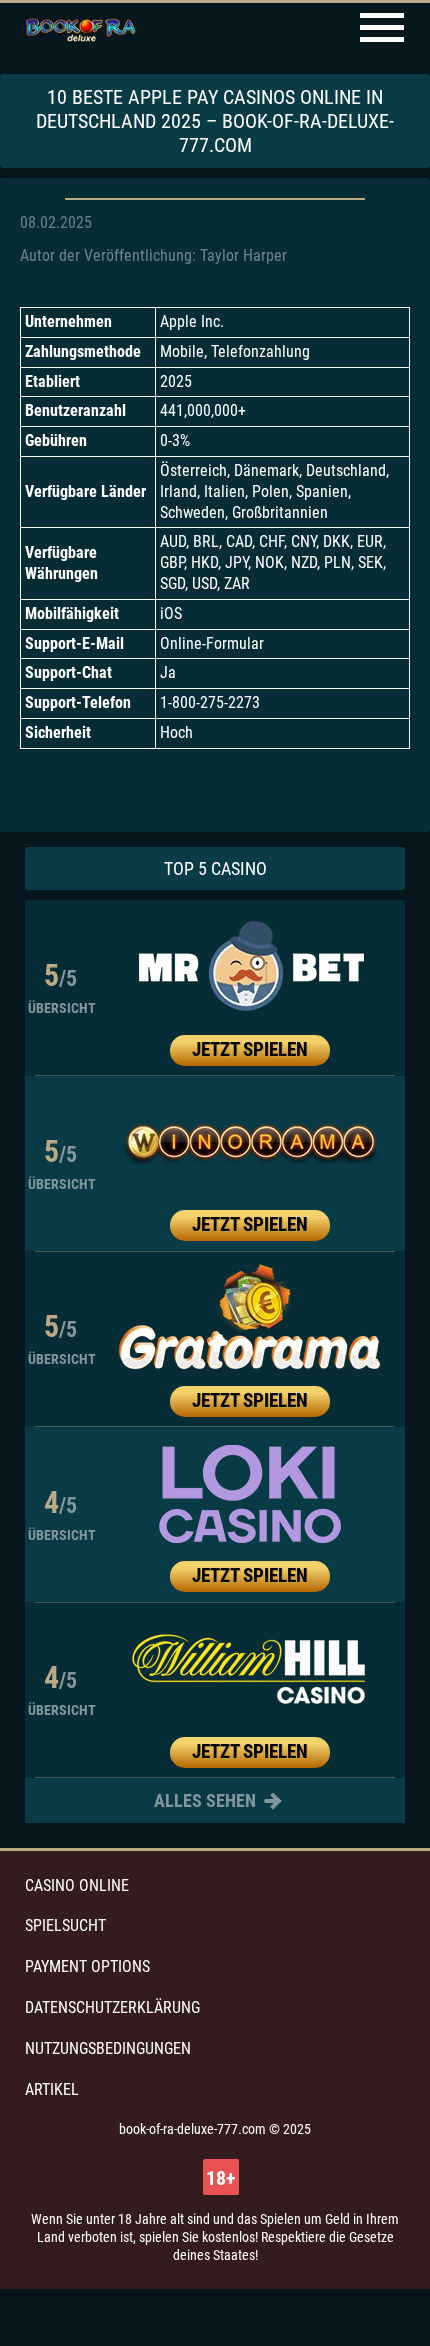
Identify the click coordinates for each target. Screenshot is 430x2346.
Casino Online (77, 1885)
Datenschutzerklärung (112, 2007)
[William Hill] (250, 1669)
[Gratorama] (250, 1318)
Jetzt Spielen (250, 1049)
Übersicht (62, 1008)
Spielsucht (65, 1925)
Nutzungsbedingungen (108, 2048)
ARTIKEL (52, 2089)
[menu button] (381, 30)
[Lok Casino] (250, 1494)
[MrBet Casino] (250, 967)
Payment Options (87, 1966)
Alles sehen (207, 1800)
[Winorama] (250, 1143)
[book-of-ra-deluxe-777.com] (80, 31)
